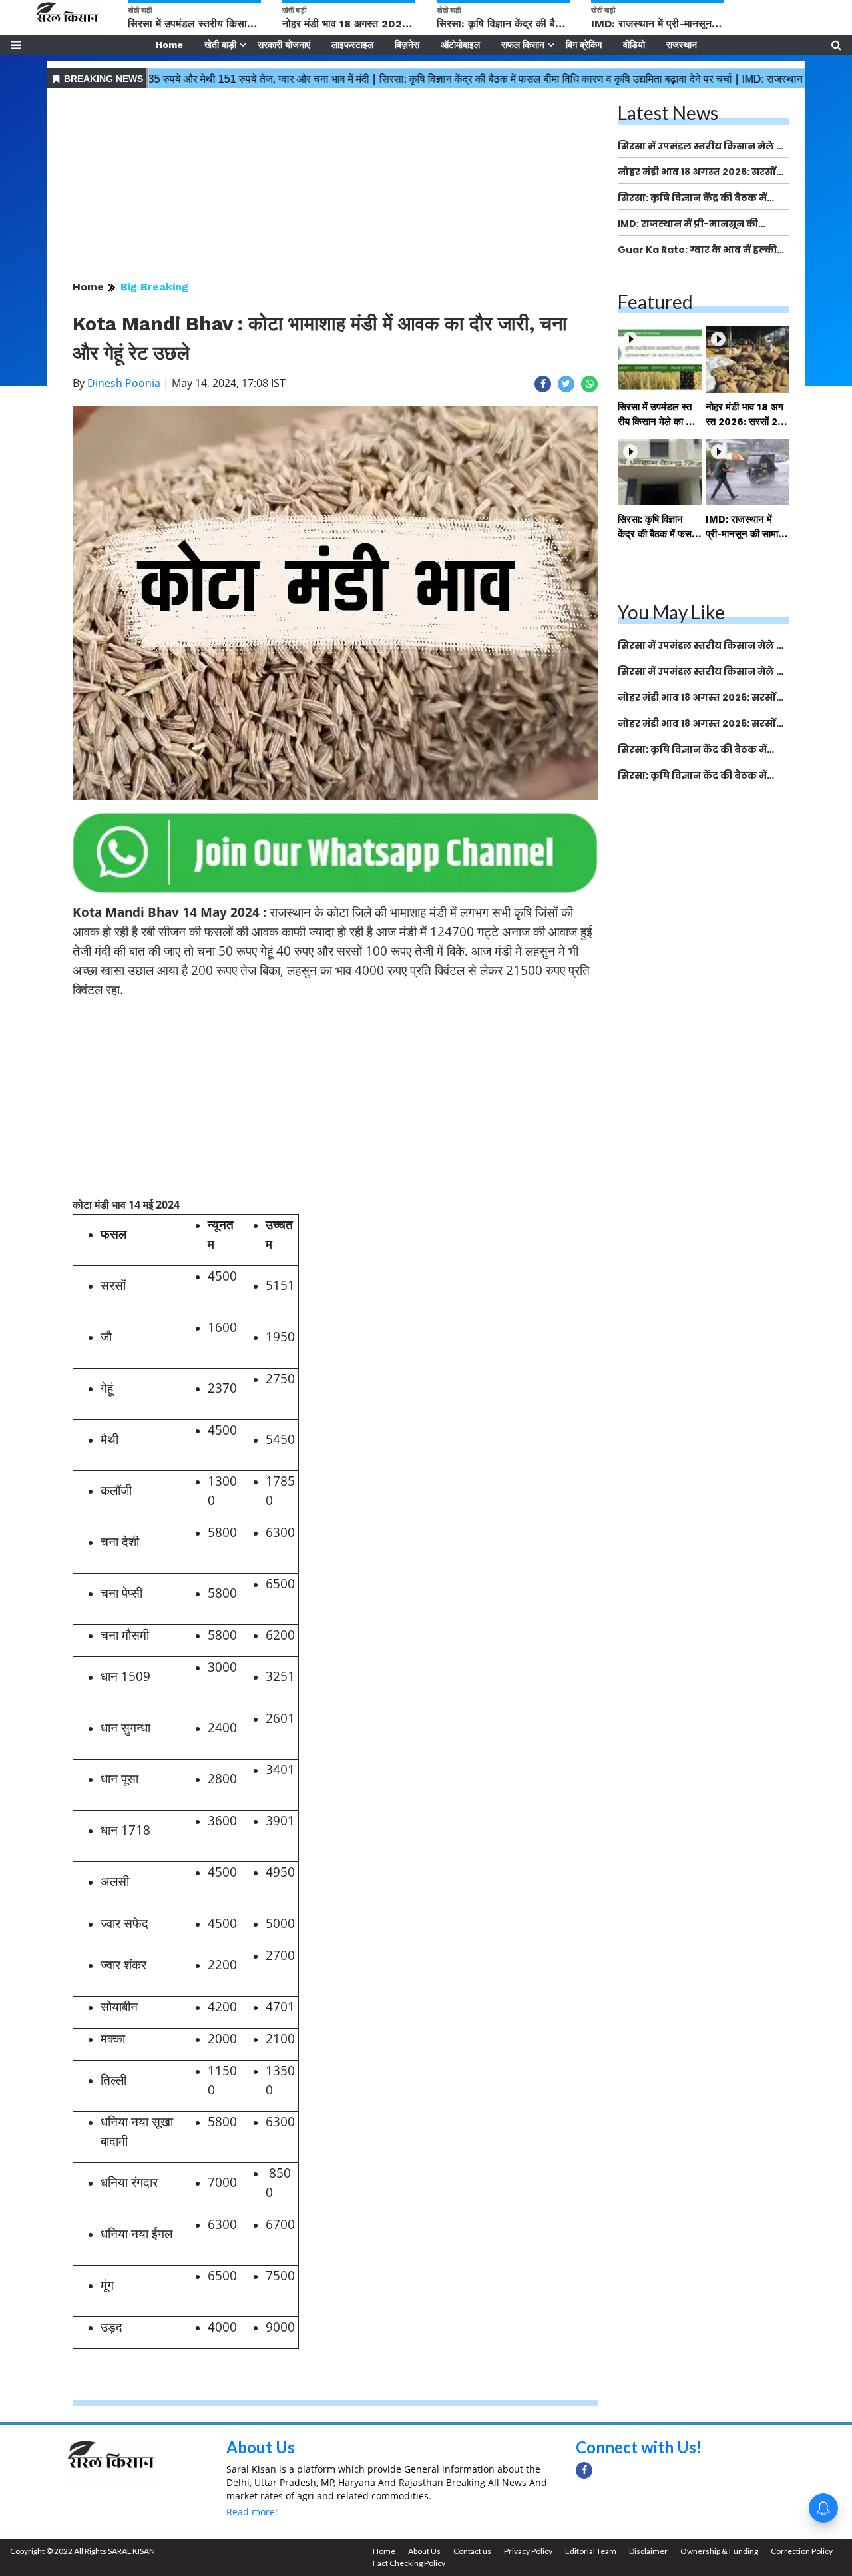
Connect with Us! (639, 2447)
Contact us (472, 2551)
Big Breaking (154, 287)
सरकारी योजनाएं (284, 45)
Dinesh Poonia (124, 383)
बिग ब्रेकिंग (584, 45)
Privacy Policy (528, 2551)
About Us (261, 2447)
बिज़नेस (407, 45)
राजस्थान (682, 45)
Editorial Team (591, 2551)
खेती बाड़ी (220, 45)
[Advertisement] (335, 185)
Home (169, 45)
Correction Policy (802, 2551)
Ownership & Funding (719, 2551)
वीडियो (634, 45)
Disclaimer (648, 2551)
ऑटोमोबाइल (460, 45)
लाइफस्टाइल (352, 45)
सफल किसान (523, 45)
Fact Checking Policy (409, 2563)
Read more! (252, 2512)
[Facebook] (584, 2470)
